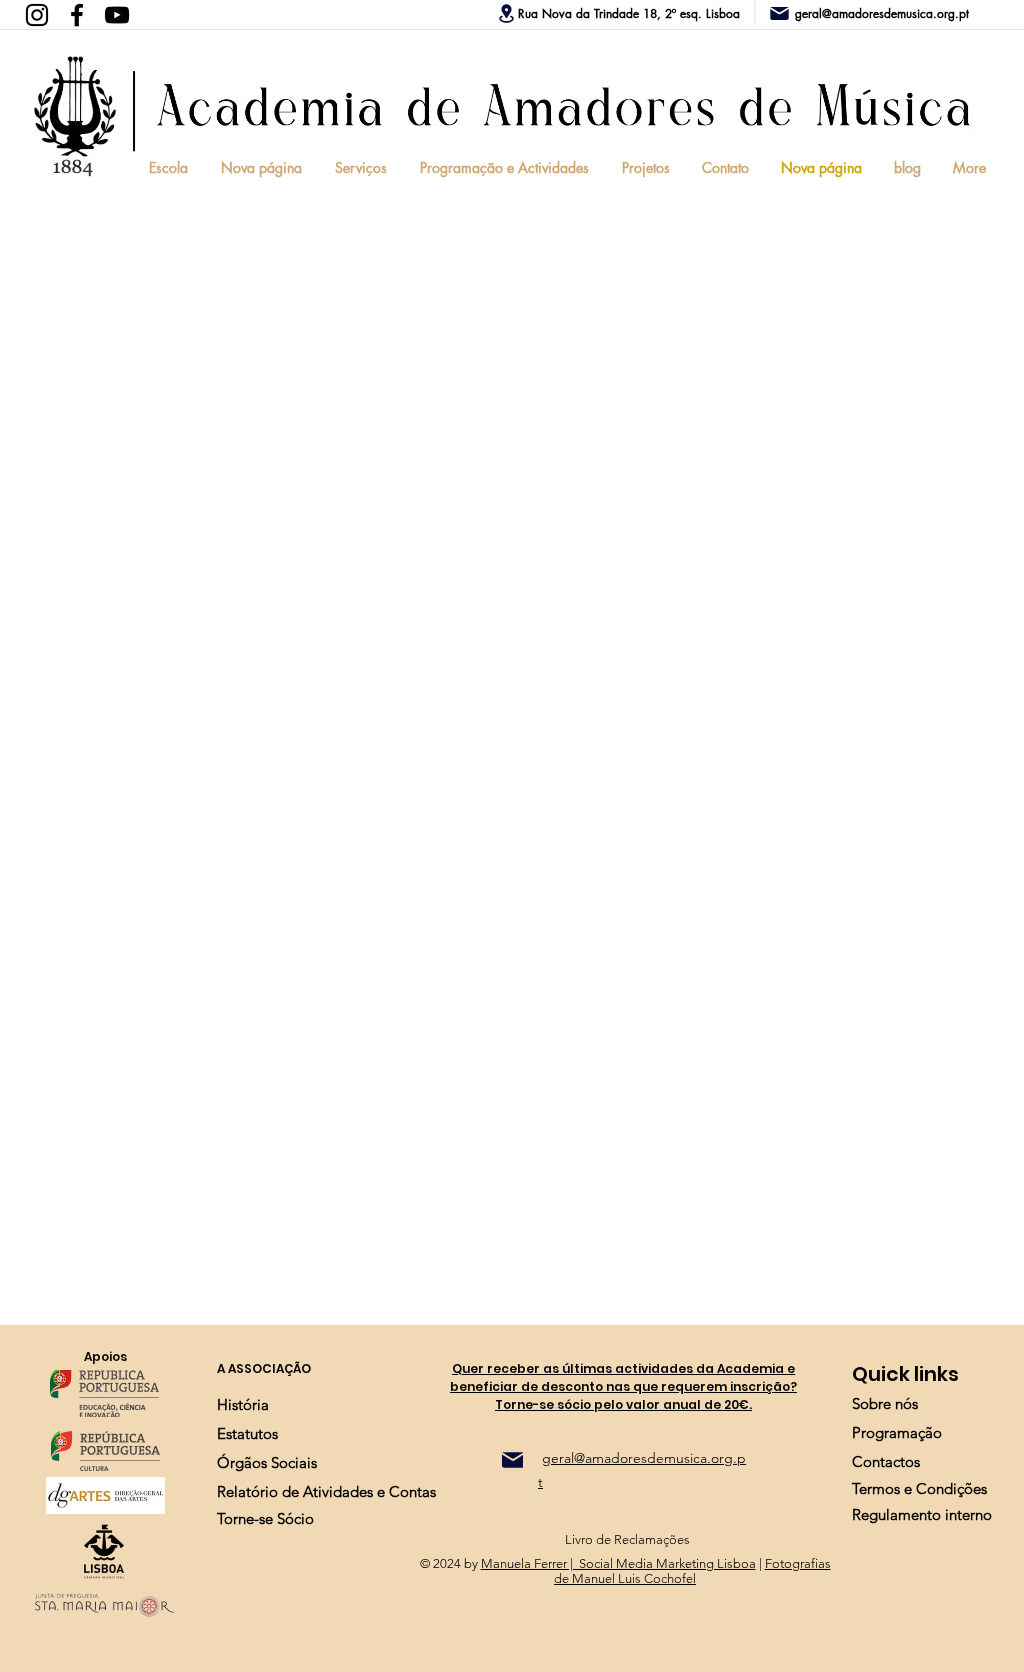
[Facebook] (77, 15)
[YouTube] (117, 15)
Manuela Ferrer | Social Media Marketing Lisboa (618, 1563)
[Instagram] (37, 15)
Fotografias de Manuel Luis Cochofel (692, 1571)
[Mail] (512, 1460)
